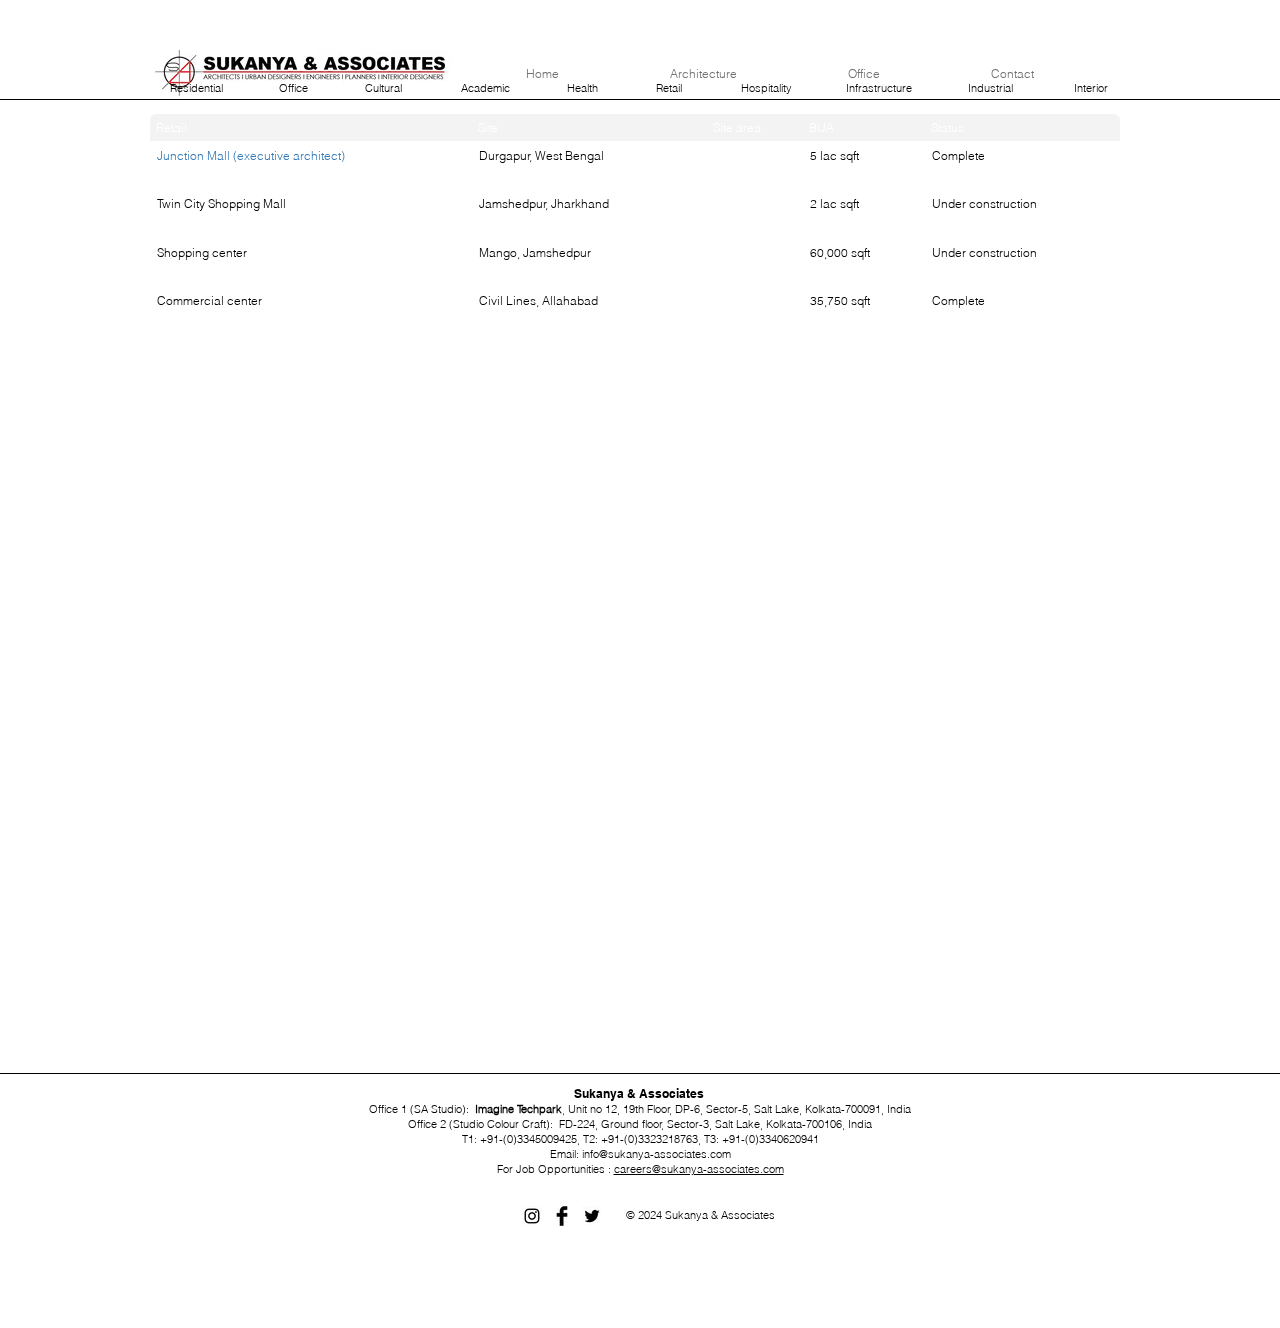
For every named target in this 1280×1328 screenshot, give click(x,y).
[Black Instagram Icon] (532, 1216)
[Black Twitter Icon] (592, 1216)
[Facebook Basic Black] (562, 1216)
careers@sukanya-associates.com (699, 1169)
